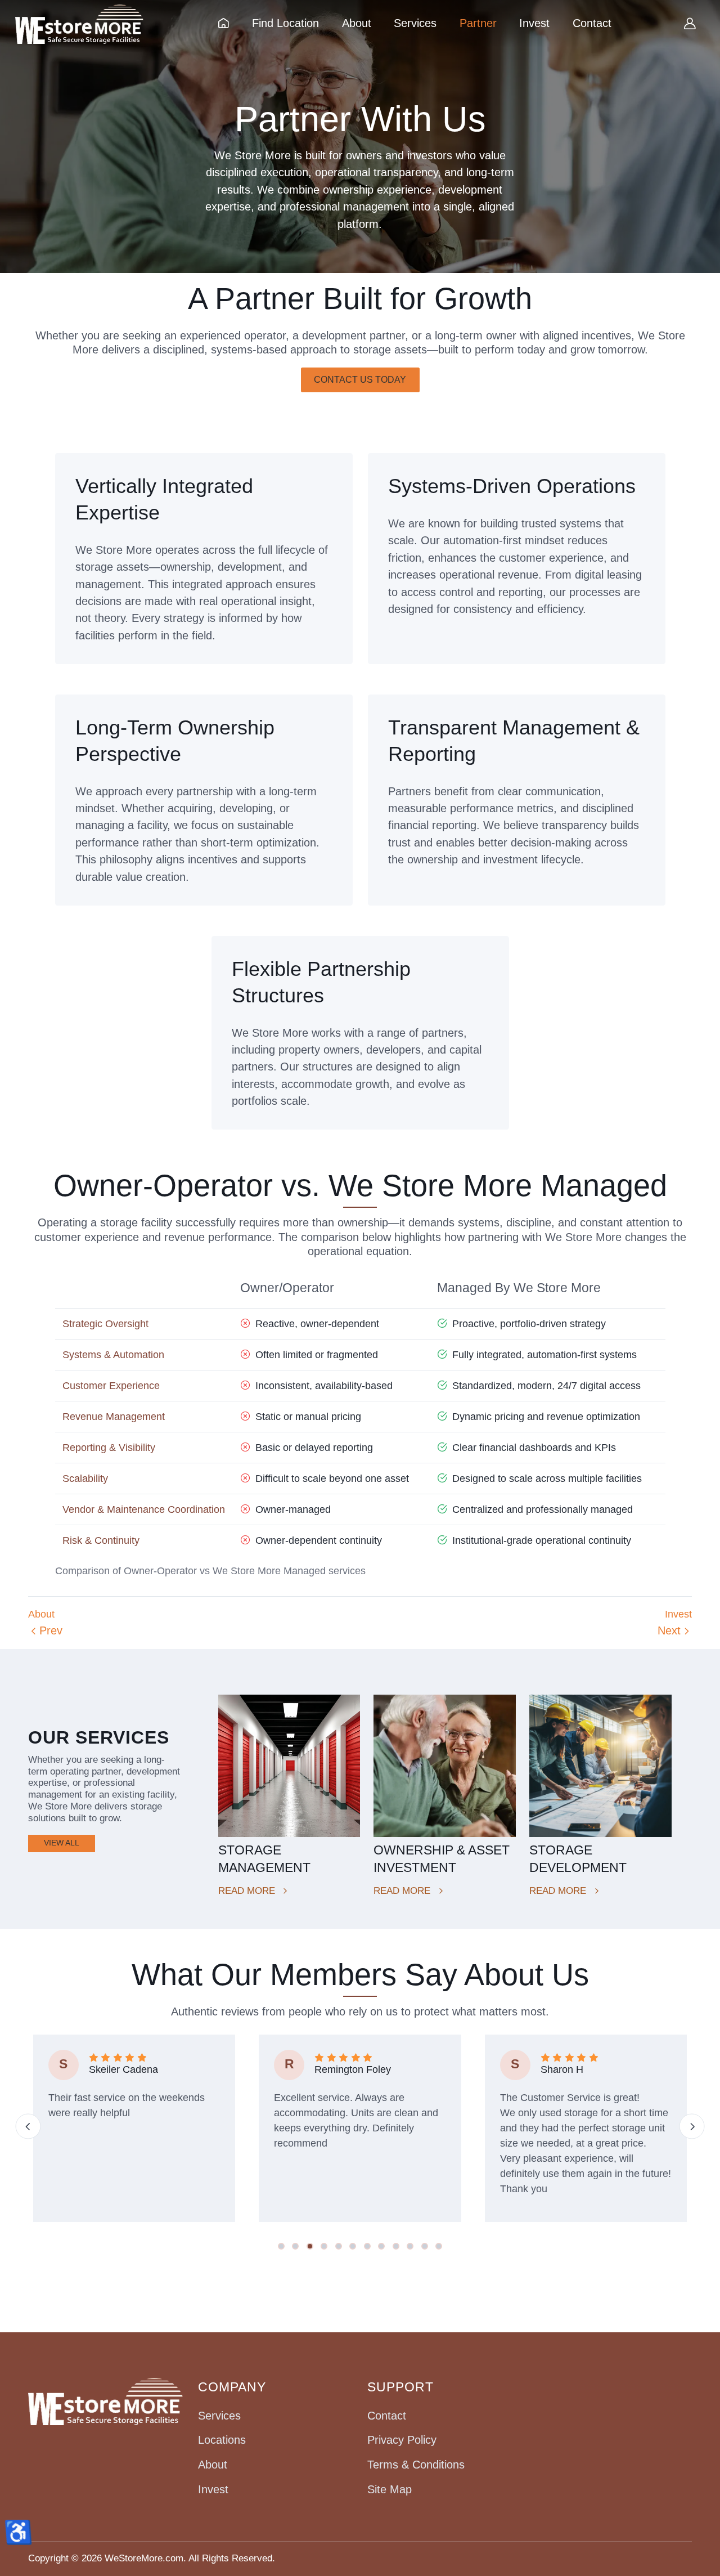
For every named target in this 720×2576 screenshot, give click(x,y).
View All (62, 1843)
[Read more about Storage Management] (289, 1766)
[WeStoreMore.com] (79, 24)
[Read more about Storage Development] (600, 1766)
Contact (387, 2416)
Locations (222, 2440)
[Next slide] (692, 2127)
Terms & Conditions (416, 2465)
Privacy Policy (402, 2440)
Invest (213, 2489)
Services (219, 2416)
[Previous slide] (28, 2127)
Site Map (390, 2489)
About (213, 2465)
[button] (281, 2246)
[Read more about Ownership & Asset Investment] (445, 1766)
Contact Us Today (360, 380)
